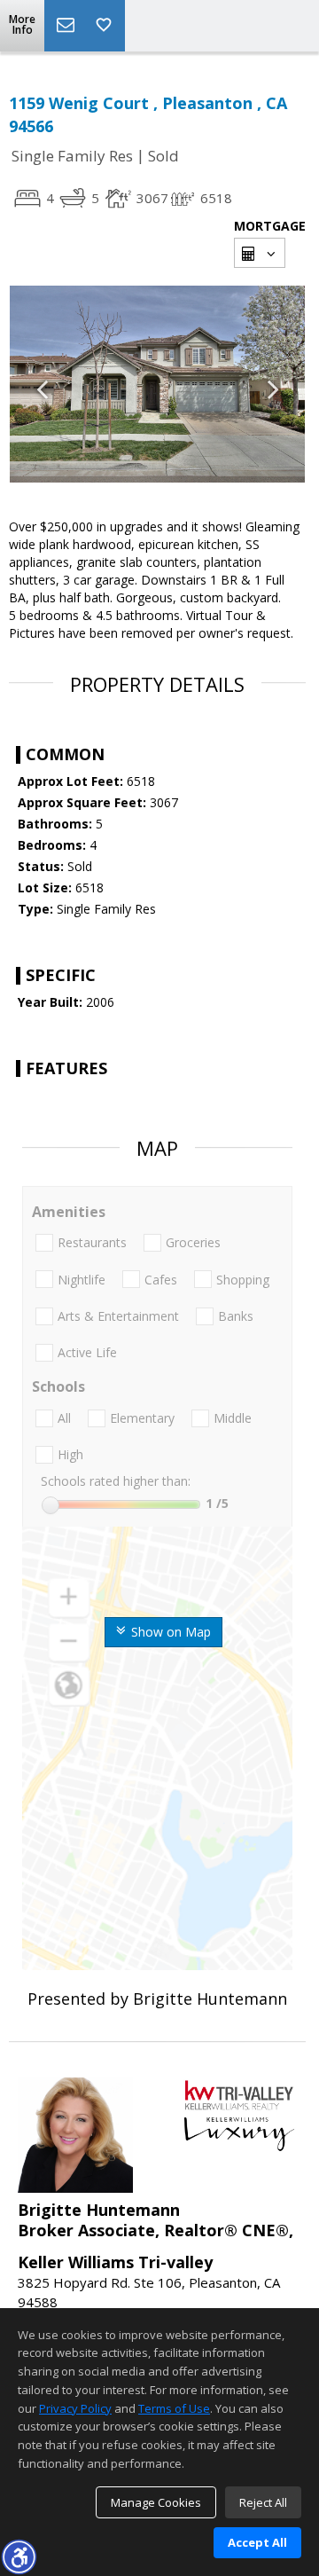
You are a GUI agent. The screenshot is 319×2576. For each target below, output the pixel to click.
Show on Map (169, 1632)
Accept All (257, 2542)
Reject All (263, 2502)
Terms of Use (174, 2408)
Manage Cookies (156, 2502)
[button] (19, 2556)
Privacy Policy (75, 2408)
